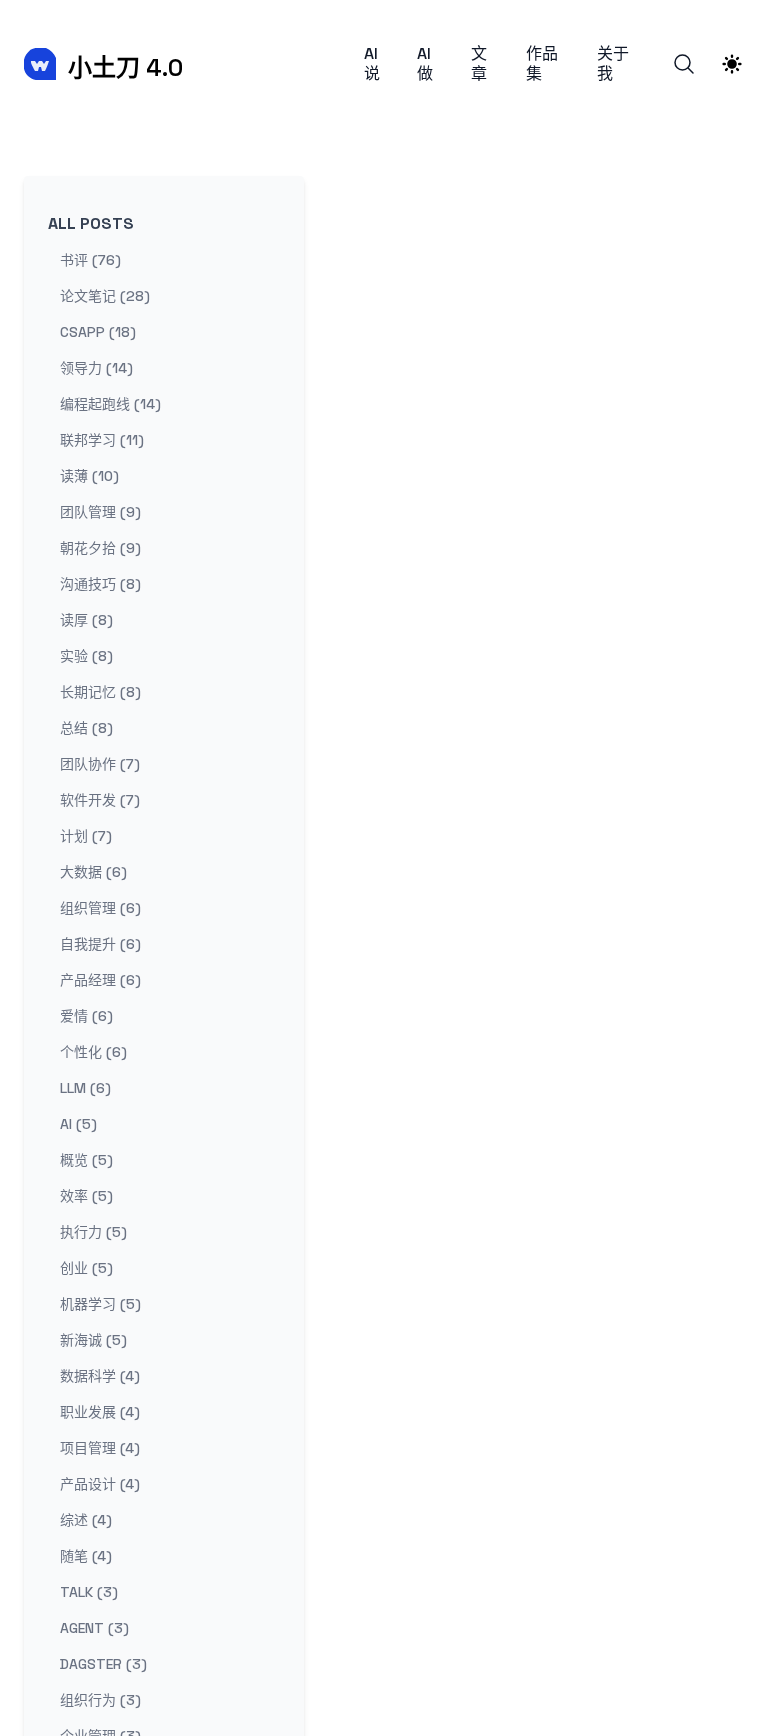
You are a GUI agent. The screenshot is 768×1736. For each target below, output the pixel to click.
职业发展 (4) (100, 1412)
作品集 (542, 64)
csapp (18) (98, 332)
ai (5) (78, 1124)
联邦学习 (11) (102, 440)
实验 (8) (86, 656)
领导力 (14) (96, 368)
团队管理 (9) (100, 512)
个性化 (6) (93, 1052)
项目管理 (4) (100, 1448)
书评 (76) (90, 260)
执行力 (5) (93, 1232)
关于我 (613, 64)
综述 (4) (86, 1520)
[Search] (684, 64)
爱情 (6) (86, 1016)
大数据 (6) (93, 872)
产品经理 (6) (100, 980)
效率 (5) (86, 1196)
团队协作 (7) (100, 764)
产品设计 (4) (100, 1484)
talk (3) (89, 1592)
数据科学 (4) (100, 1376)
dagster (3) (103, 1664)
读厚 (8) (86, 620)
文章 (479, 64)
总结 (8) (86, 728)
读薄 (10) (89, 476)
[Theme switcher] (732, 64)
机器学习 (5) (100, 1304)
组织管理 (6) (100, 908)
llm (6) (85, 1088)
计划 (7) (86, 836)
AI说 (372, 64)
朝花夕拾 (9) (100, 548)
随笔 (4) (86, 1556)
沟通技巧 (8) (100, 584)
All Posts (91, 223)
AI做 (425, 64)
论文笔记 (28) (105, 296)
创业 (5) (86, 1268)
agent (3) (94, 1628)
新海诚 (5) (93, 1340)
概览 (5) (86, 1160)
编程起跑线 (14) (110, 404)
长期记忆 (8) (100, 692)
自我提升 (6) (100, 944)
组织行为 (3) (100, 1700)
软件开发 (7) (100, 800)
